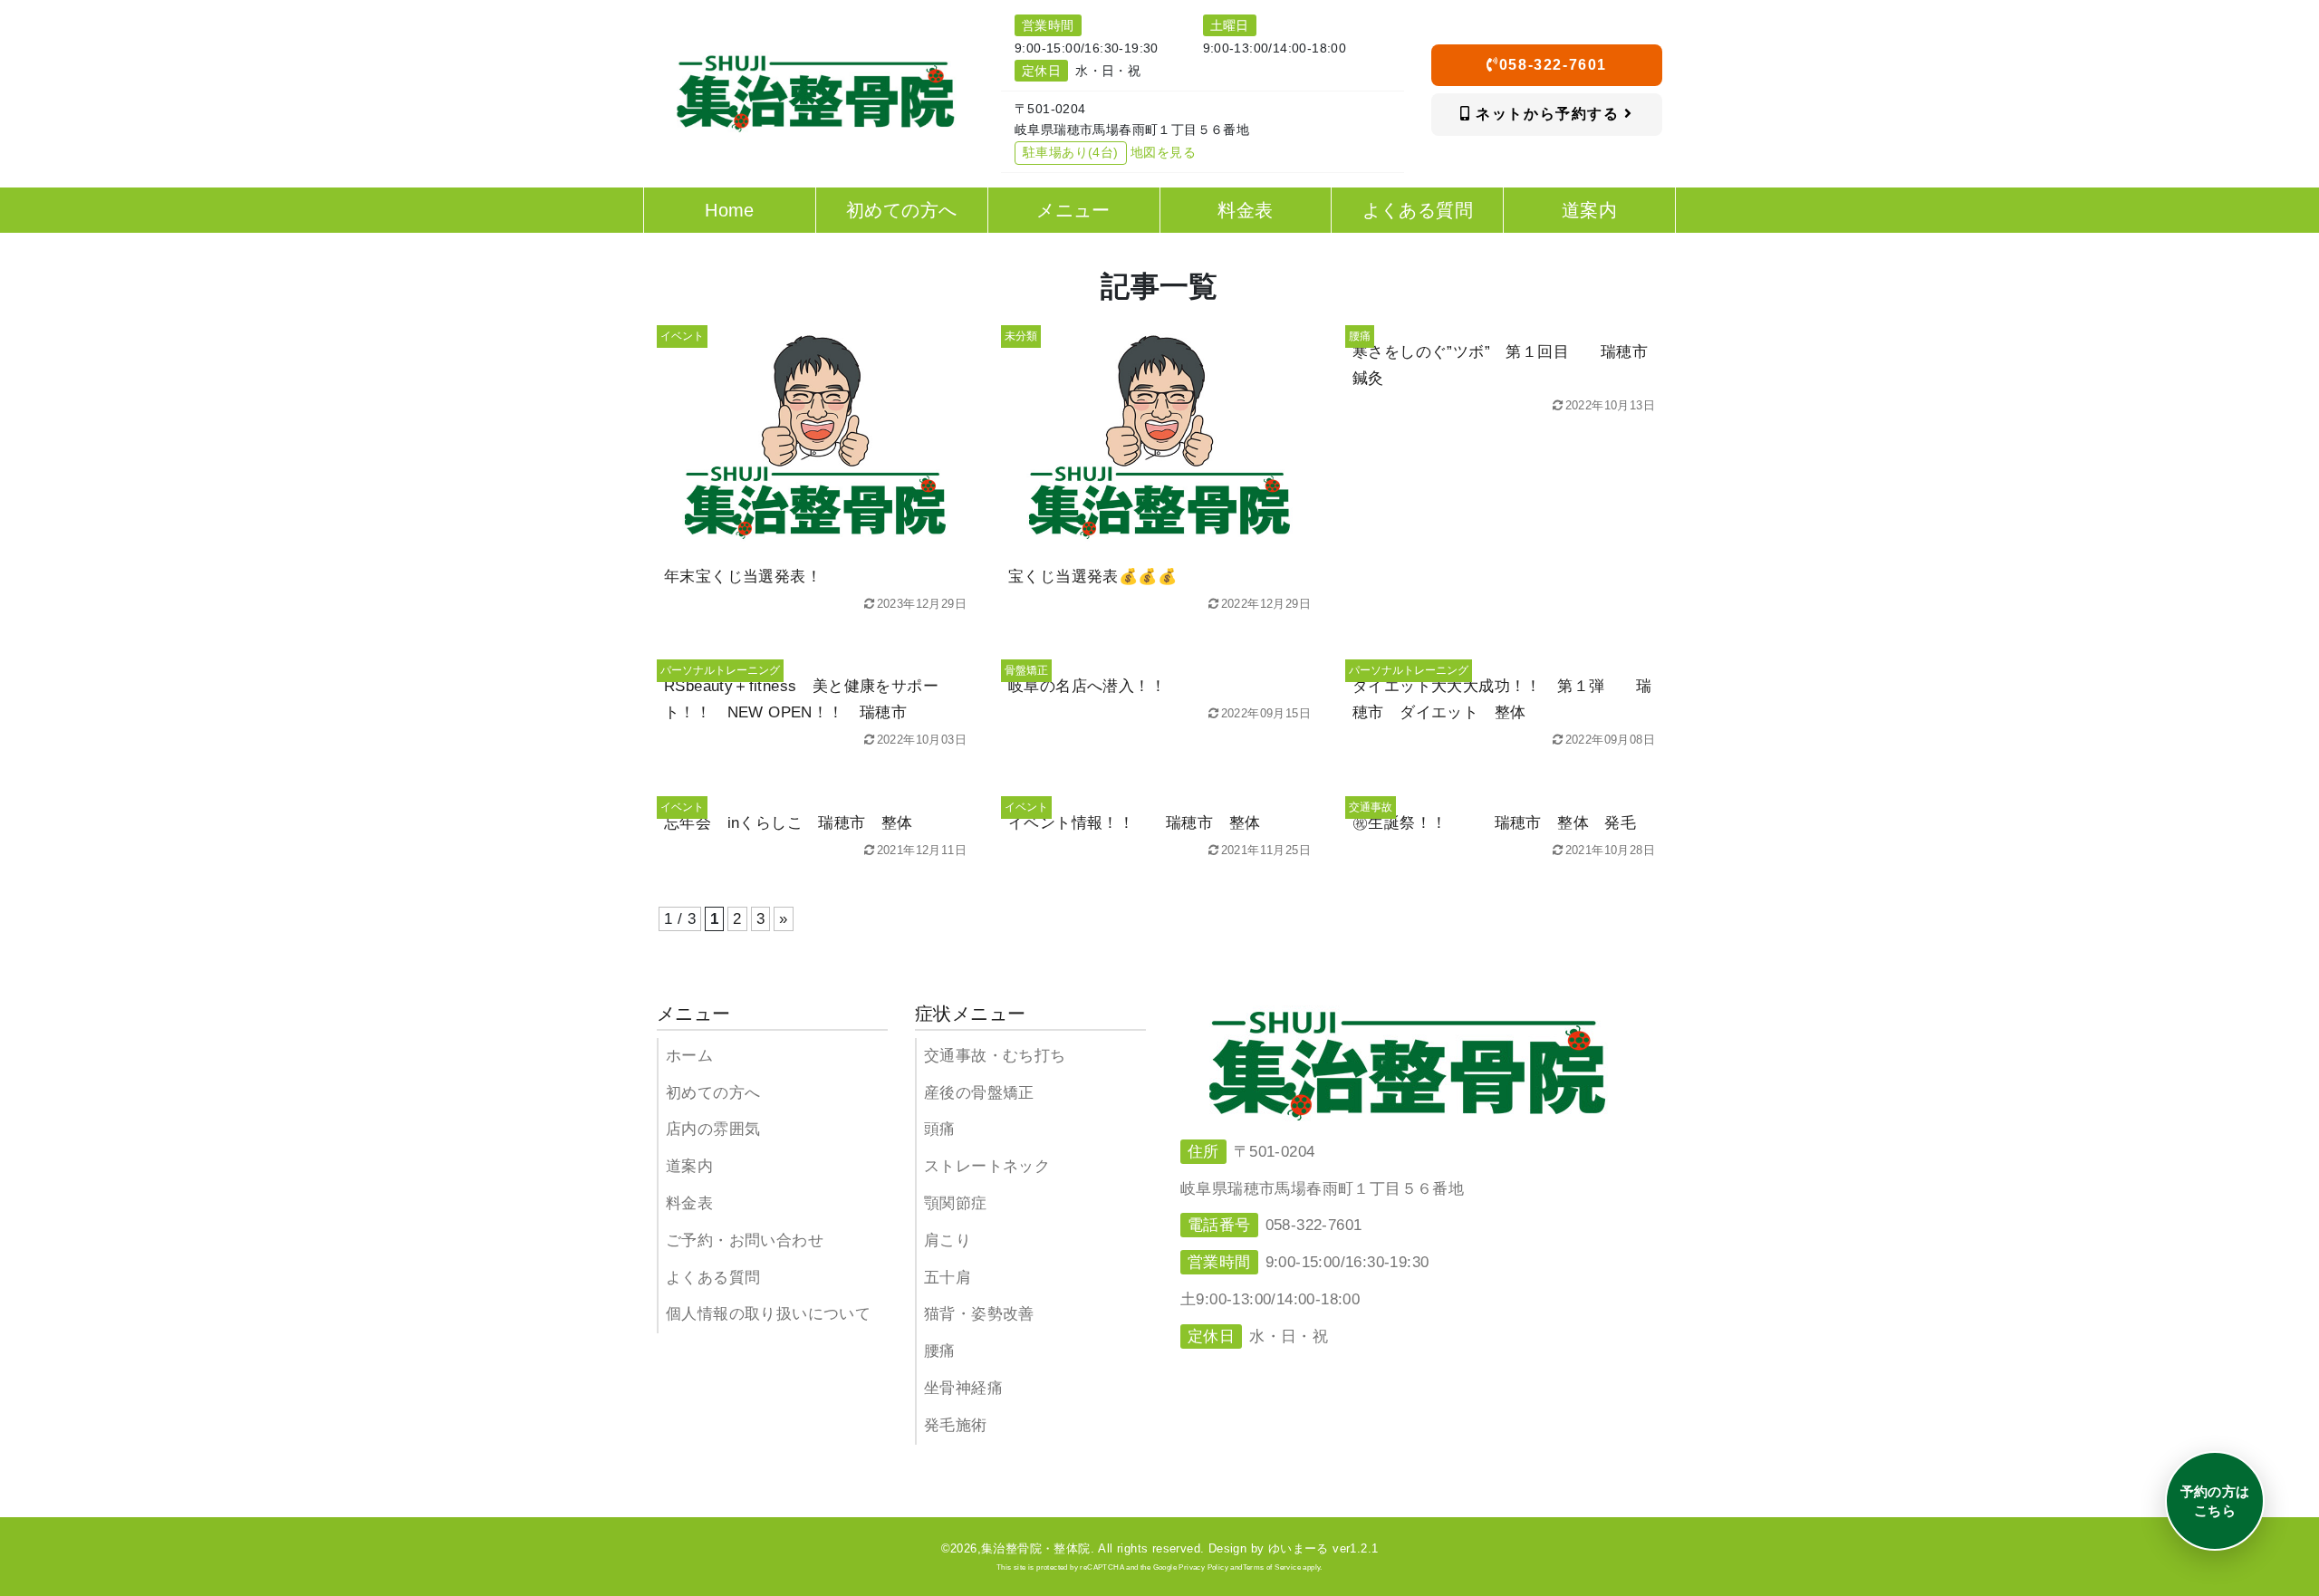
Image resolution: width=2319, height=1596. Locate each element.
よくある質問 (713, 1278)
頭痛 (940, 1129)
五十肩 (948, 1278)
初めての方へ (713, 1093)
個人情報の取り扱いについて (768, 1314)
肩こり (948, 1240)
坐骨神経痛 (963, 1388)
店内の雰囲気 (713, 1129)
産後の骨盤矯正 (979, 1093)
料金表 (689, 1203)
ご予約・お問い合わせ (745, 1240)
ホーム (689, 1056)
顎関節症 (956, 1203)
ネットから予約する (1548, 114)
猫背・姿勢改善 (979, 1314)
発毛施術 (956, 1425)
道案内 (689, 1166)
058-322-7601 (1553, 65)
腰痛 (940, 1351)
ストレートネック (987, 1166)
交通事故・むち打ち (995, 1056)
